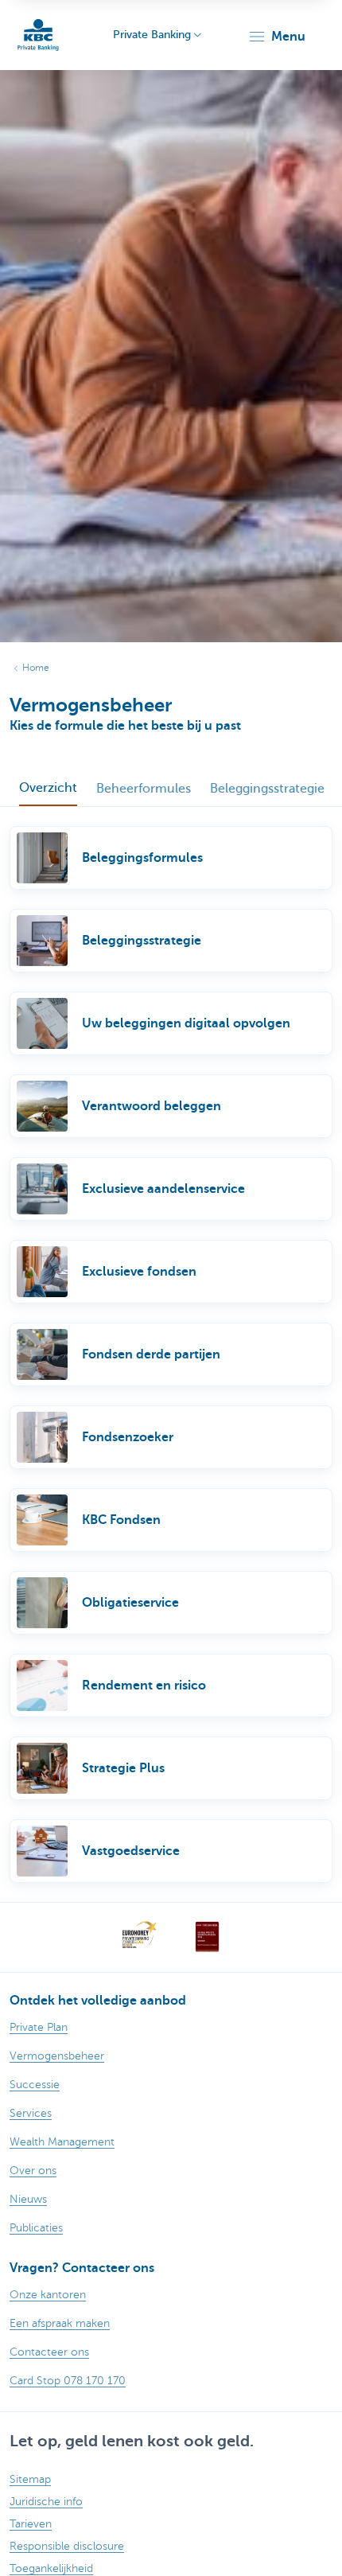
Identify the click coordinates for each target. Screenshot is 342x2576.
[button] (276, 37)
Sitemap (30, 2479)
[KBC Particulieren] (38, 35)
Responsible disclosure (67, 2546)
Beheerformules (144, 789)
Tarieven (31, 2524)
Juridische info (46, 2502)
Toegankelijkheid (51, 2568)
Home (36, 668)
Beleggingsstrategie (267, 789)
